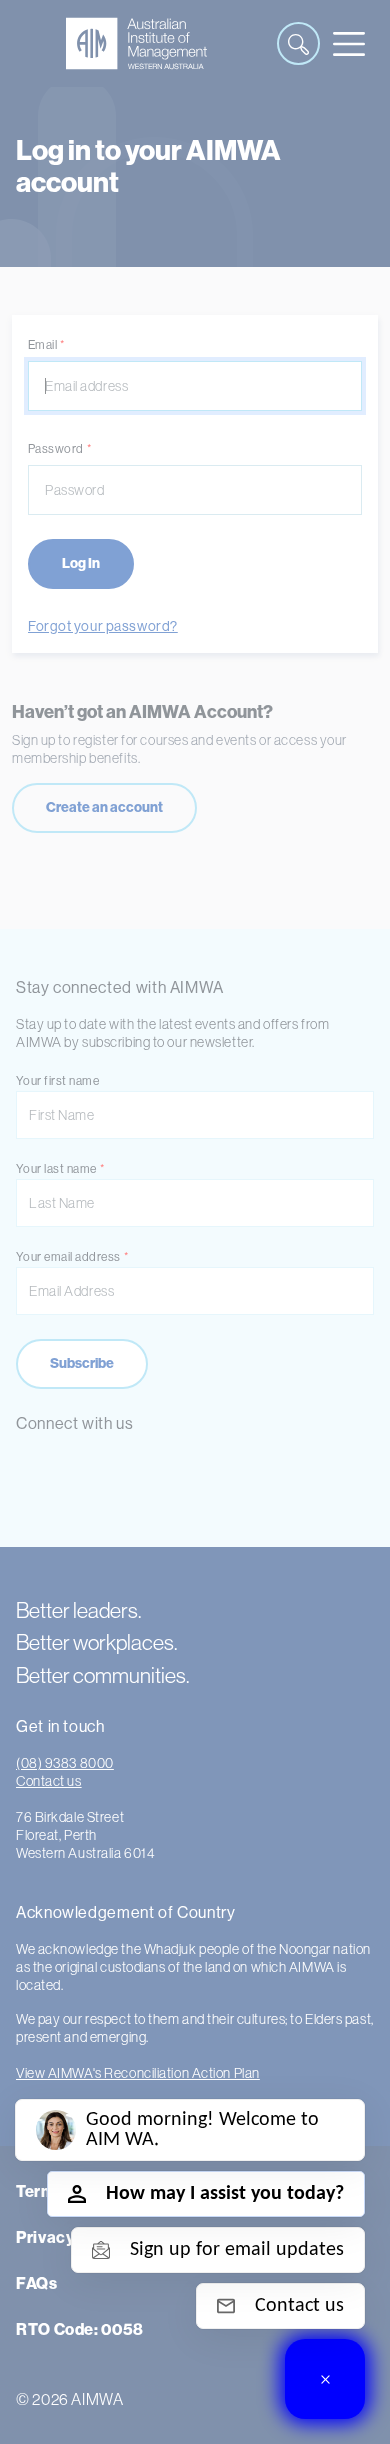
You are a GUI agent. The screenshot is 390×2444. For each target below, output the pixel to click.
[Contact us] (325, 2379)
